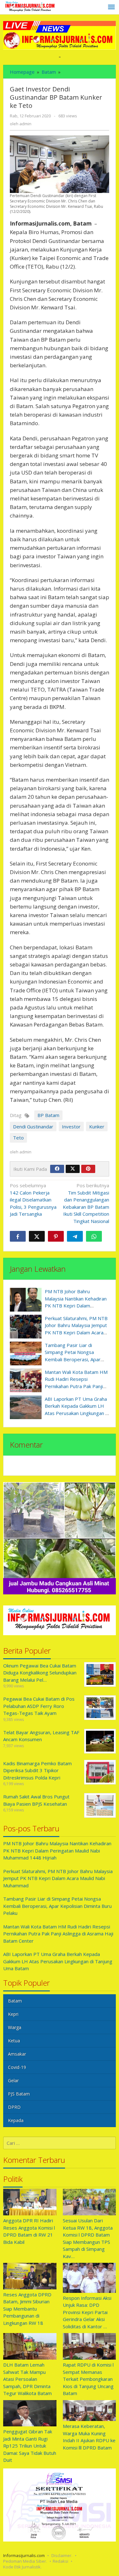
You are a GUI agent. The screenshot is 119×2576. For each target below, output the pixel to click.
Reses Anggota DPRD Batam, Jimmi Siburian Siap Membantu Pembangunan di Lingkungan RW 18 (27, 2309)
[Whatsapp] (94, 1236)
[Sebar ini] (18, 1236)
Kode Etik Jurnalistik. (22, 2567)
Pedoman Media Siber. (25, 2561)
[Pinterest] (88, 1169)
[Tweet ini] (37, 1236)
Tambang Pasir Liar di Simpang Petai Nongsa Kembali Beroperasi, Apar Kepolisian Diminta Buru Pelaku (73, 1359)
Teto (18, 1138)
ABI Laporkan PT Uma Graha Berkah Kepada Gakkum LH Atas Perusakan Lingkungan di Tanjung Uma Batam (58, 1961)
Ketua (14, 2041)
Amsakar (17, 2054)
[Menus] (111, 7)
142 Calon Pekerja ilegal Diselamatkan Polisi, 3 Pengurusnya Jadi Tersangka (33, 1200)
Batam (15, 2001)
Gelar (13, 2080)
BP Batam (48, 1115)
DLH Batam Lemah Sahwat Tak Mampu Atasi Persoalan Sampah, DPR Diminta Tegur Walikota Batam (27, 2379)
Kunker (97, 1127)
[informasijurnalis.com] (30, 7)
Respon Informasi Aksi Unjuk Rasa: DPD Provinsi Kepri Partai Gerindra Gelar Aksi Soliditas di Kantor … (87, 2312)
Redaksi (60, 2561)
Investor (71, 1127)
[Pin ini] (56, 1236)
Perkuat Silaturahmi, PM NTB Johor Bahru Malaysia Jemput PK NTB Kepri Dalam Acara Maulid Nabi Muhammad (58, 1878)
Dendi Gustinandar (33, 1127)
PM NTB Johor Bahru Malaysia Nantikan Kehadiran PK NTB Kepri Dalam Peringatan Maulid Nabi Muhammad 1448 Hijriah (76, 1306)
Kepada (16, 2120)
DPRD (14, 2107)
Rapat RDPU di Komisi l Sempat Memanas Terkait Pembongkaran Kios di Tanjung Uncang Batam (88, 2379)
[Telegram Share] (75, 1236)
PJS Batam (19, 2094)
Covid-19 (17, 2067)
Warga (15, 2027)
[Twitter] (73, 1169)
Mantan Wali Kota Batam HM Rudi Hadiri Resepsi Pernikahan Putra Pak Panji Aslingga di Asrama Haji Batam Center (76, 1386)
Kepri (13, 2014)
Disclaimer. (62, 2555)
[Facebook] (57, 1169)
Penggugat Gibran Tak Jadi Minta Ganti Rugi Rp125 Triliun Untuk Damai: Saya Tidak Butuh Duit (30, 2446)
